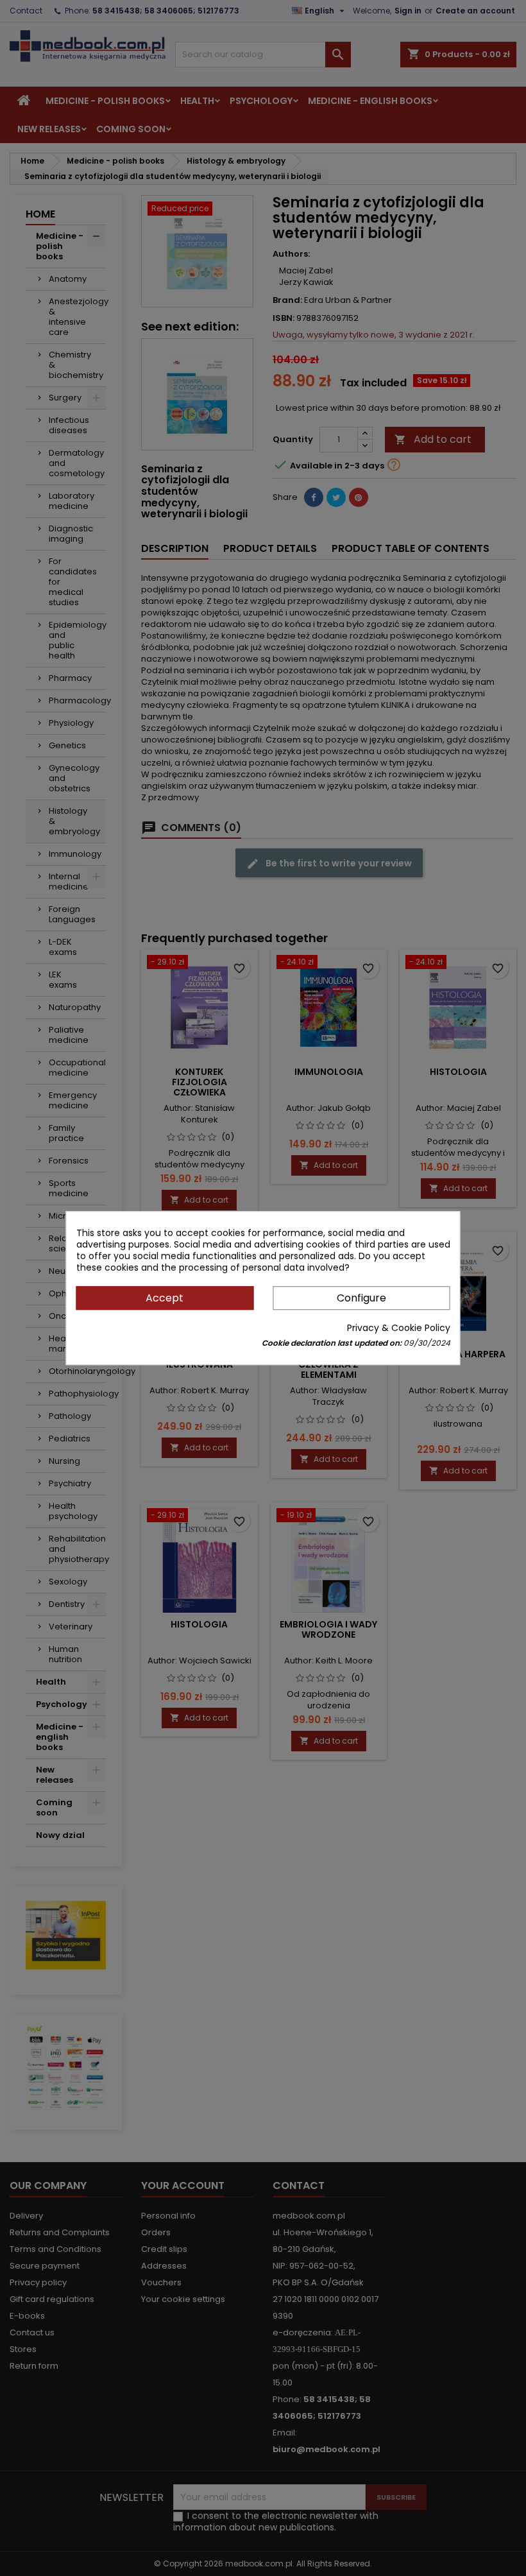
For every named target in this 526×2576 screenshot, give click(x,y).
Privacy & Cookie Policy (399, 1328)
